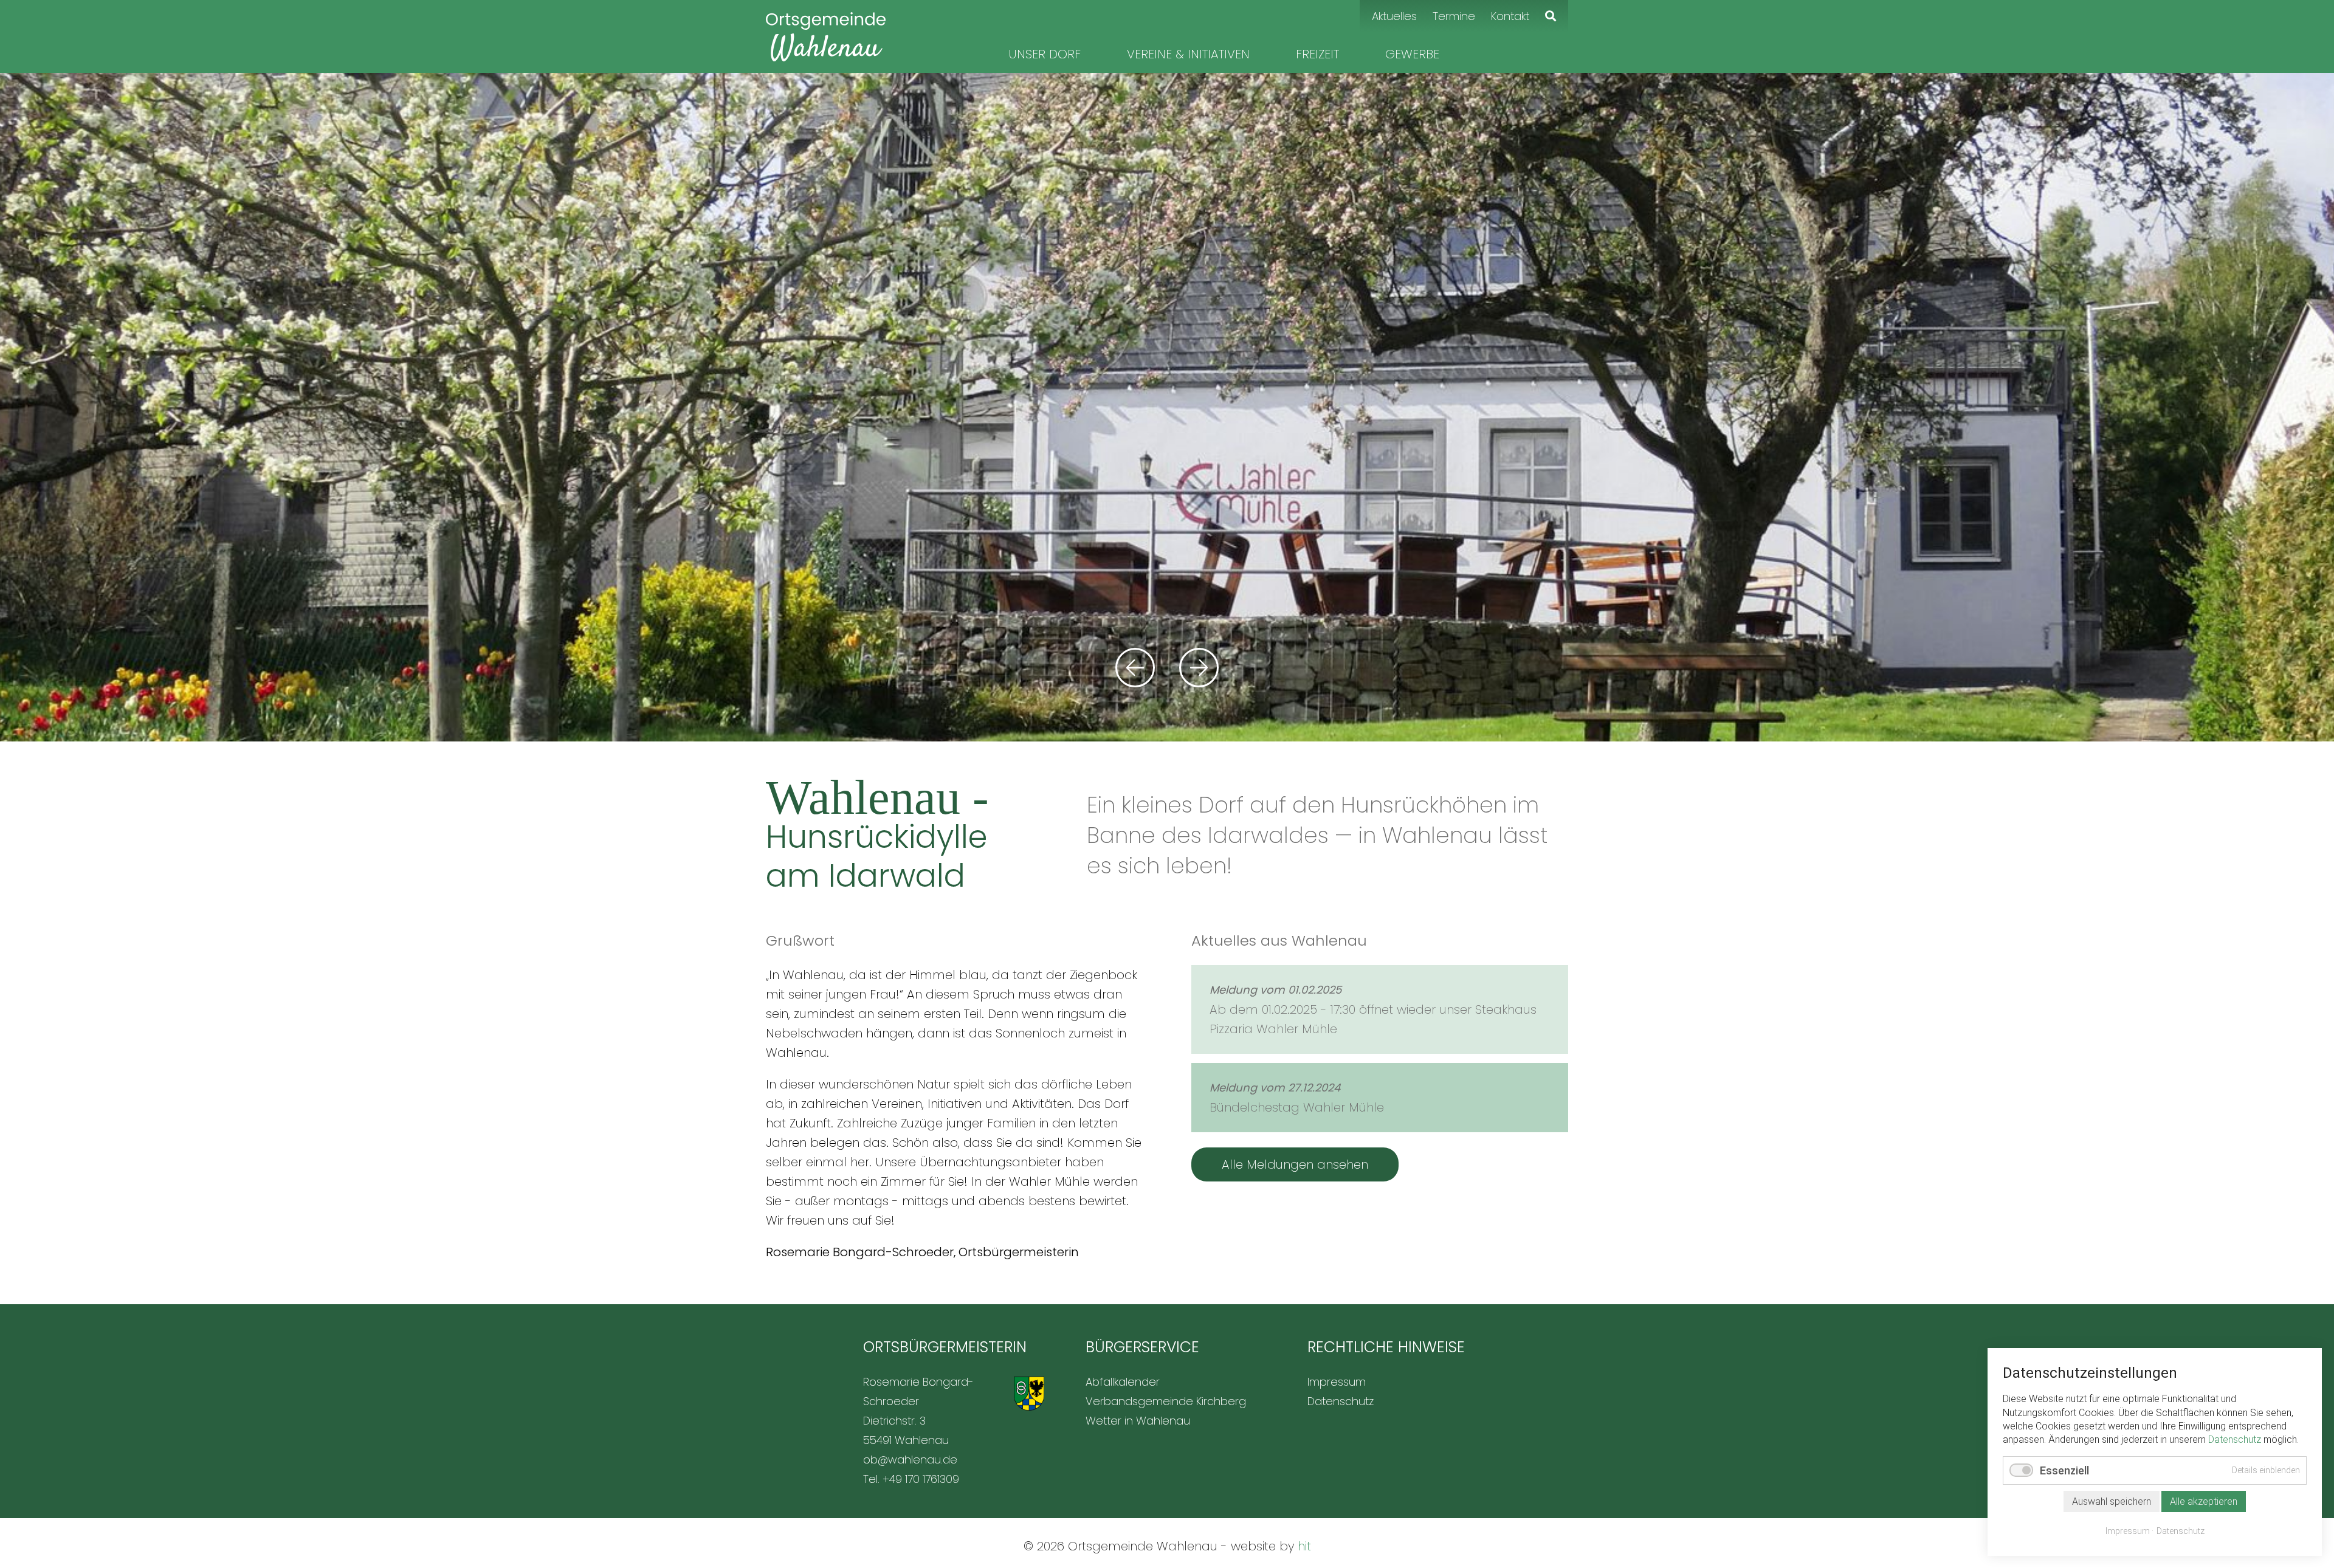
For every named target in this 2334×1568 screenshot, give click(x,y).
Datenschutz (2235, 1439)
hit (1304, 1546)
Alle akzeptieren (2204, 1501)
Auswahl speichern (2112, 1501)
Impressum (2128, 1531)
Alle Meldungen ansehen (1295, 1164)
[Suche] (1551, 16)
